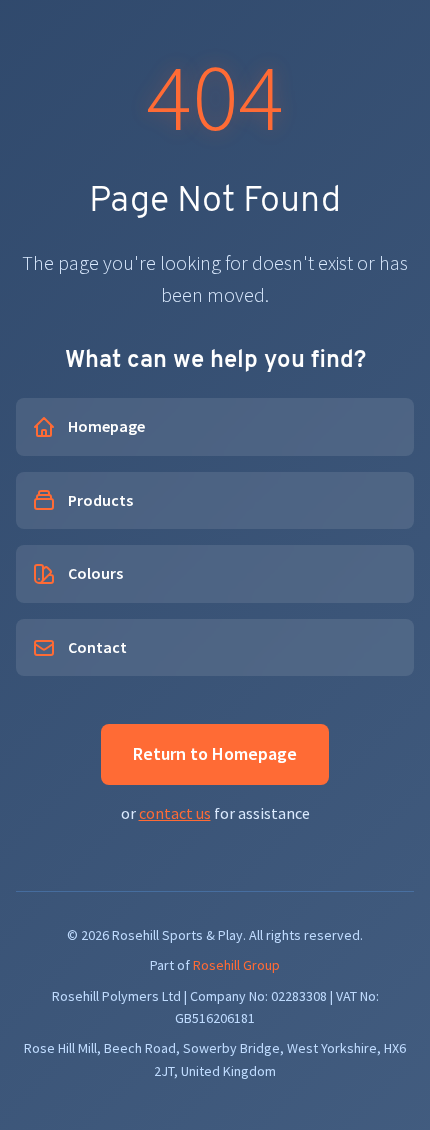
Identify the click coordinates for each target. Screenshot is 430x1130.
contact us (175, 813)
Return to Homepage (215, 753)
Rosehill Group (236, 965)
